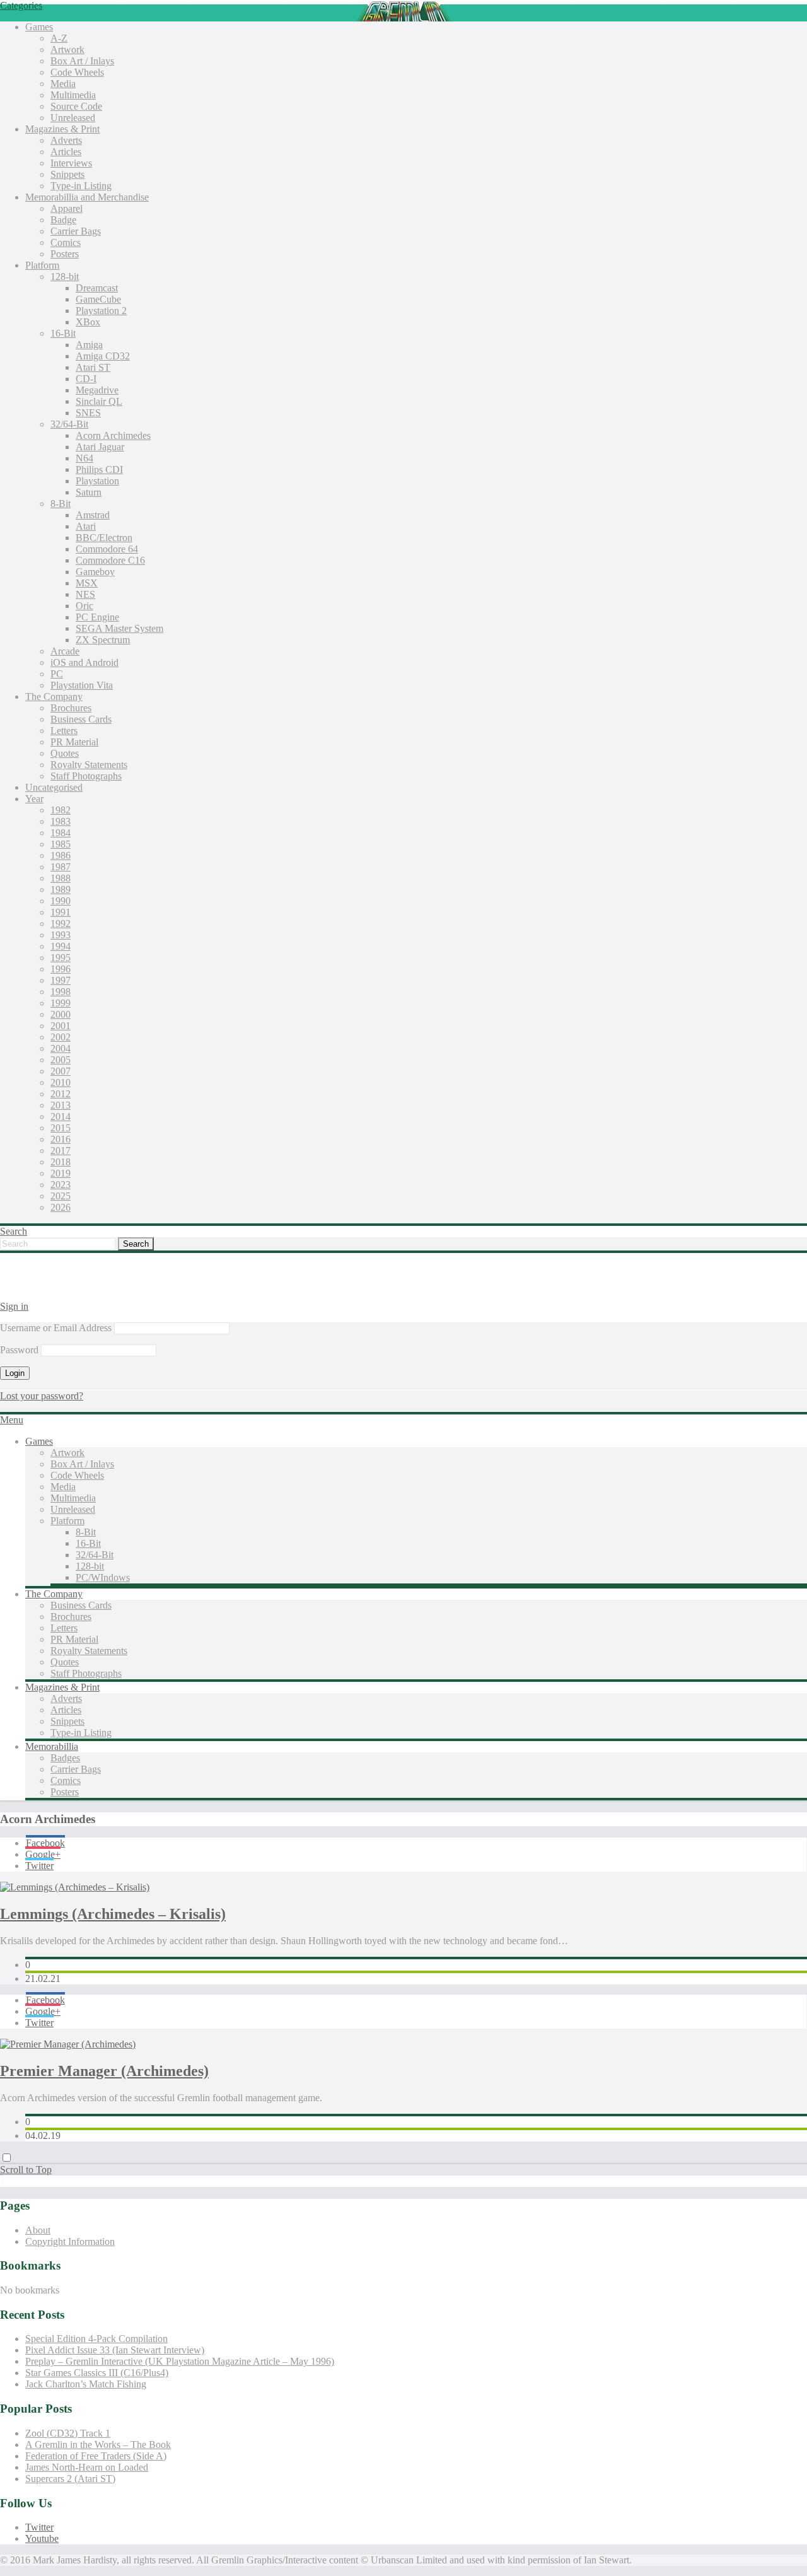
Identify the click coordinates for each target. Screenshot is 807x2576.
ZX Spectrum (103, 640)
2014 (61, 1116)
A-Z (59, 38)
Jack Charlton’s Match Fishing (86, 2384)
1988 (61, 878)
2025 (61, 1196)
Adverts (66, 140)
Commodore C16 (110, 560)
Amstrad (93, 515)
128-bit (65, 277)
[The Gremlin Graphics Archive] (47, 1285)
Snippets (67, 174)
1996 (61, 969)
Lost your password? (42, 1396)
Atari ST (93, 367)
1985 (61, 844)
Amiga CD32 (103, 356)
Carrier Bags (76, 231)
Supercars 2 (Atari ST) (70, 2479)
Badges (65, 1758)
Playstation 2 (101, 311)
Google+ (43, 1854)
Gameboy (95, 572)
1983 (61, 821)
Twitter (39, 1866)
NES (85, 594)
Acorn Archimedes (113, 435)
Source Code (76, 106)
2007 (61, 1071)
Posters (65, 254)
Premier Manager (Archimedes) (104, 2071)
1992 (61, 924)
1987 (61, 867)
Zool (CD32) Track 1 (68, 2433)
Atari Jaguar (100, 447)
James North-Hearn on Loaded (87, 2467)
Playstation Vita (82, 685)
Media (63, 84)
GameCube (98, 299)
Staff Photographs (86, 776)
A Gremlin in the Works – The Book (98, 2445)
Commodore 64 (107, 549)
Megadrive (97, 390)
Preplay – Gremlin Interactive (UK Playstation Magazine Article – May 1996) (180, 2361)
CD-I (86, 379)
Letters (64, 731)
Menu (12, 1420)
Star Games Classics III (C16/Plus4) (97, 2373)
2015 (61, 1128)
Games (39, 27)
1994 (61, 946)
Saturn (89, 492)
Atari (86, 526)
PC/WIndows (103, 1577)
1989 (61, 889)
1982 (61, 810)
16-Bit (63, 333)
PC (57, 674)
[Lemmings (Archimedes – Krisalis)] (75, 1887)
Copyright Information (70, 2241)
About (38, 2230)
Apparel (67, 208)
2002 (61, 1037)
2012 (61, 1094)
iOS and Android (84, 662)
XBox (88, 322)
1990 (61, 901)
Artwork (67, 50)
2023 (61, 1185)
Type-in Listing (81, 186)
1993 (61, 935)
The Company (54, 696)
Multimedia (73, 95)
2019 (61, 1173)
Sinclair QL (99, 401)
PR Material (74, 742)
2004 (61, 1048)
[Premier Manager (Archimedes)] (68, 2044)
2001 (61, 1026)
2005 (61, 1060)
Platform (42, 265)
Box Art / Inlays (82, 61)
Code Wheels (77, 72)
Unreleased (73, 118)
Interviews (71, 163)
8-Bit (61, 504)
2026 (61, 1207)
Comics (66, 242)
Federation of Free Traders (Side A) (96, 2456)
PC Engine (97, 617)
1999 (61, 1003)
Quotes (65, 753)
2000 (61, 1014)
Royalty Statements (89, 765)
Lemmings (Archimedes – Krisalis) (113, 1914)
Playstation (97, 481)
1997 (61, 980)
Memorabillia (52, 1746)
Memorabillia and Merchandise (87, 197)
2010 (61, 1082)
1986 (61, 855)
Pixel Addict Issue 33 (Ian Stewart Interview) (115, 2350)
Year (34, 799)
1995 (61, 958)
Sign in (14, 1306)
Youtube (42, 2538)
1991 (61, 912)
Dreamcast (97, 288)
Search (14, 1231)
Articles (66, 152)
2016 (61, 1139)
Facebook (45, 1843)
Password (19, 1350)
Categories (21, 5)
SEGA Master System (119, 628)
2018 (61, 1162)
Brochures (71, 708)
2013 (61, 1105)
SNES (88, 413)
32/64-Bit (69, 424)
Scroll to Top (26, 2170)
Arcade (65, 651)
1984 (61, 833)
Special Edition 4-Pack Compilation (96, 2339)
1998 (61, 992)
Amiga (89, 345)
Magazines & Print (62, 129)
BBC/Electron (104, 538)
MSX (87, 583)
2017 (61, 1151)
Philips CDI (99, 469)
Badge (63, 220)
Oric (84, 606)
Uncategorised (54, 787)
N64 (84, 458)
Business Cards (81, 719)
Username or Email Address (56, 1328)
